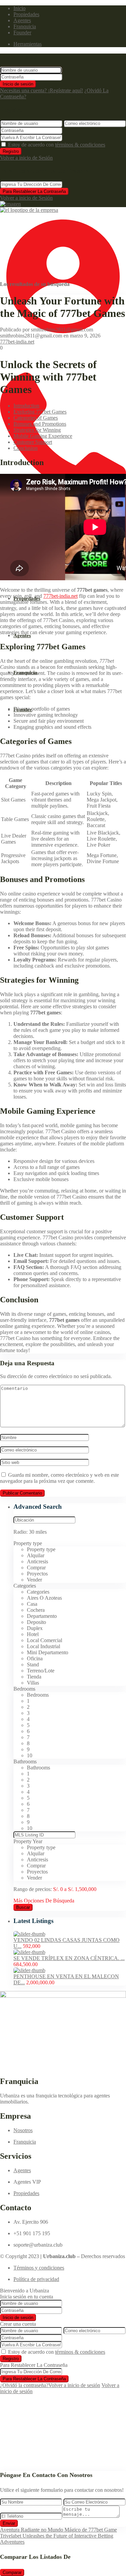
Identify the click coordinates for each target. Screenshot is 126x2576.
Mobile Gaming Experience (43, 436)
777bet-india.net (17, 342)
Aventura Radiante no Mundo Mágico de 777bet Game (58, 2530)
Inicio (19, 8)
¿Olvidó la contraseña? (24, 2385)
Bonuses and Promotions (40, 424)
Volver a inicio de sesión (74, 2385)
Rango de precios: (33, 1889)
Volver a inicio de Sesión (26, 158)
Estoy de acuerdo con (57, 145)
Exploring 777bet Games (40, 412)
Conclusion (26, 448)
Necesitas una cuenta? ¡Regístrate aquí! (41, 90)
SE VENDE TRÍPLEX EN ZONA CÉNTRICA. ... (69, 1958)
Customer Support (33, 442)
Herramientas (28, 44)
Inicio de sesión (18, 84)
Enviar (9, 2523)
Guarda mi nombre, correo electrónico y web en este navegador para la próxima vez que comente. (59, 1478)
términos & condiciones (80, 145)
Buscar (23, 1907)
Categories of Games (36, 418)
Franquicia (25, 26)
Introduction (26, 406)
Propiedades (26, 14)
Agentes (22, 20)
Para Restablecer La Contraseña (34, 191)
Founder (22, 32)
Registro (11, 151)
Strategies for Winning (37, 430)
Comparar (12, 2572)
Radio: (30, 1532)
